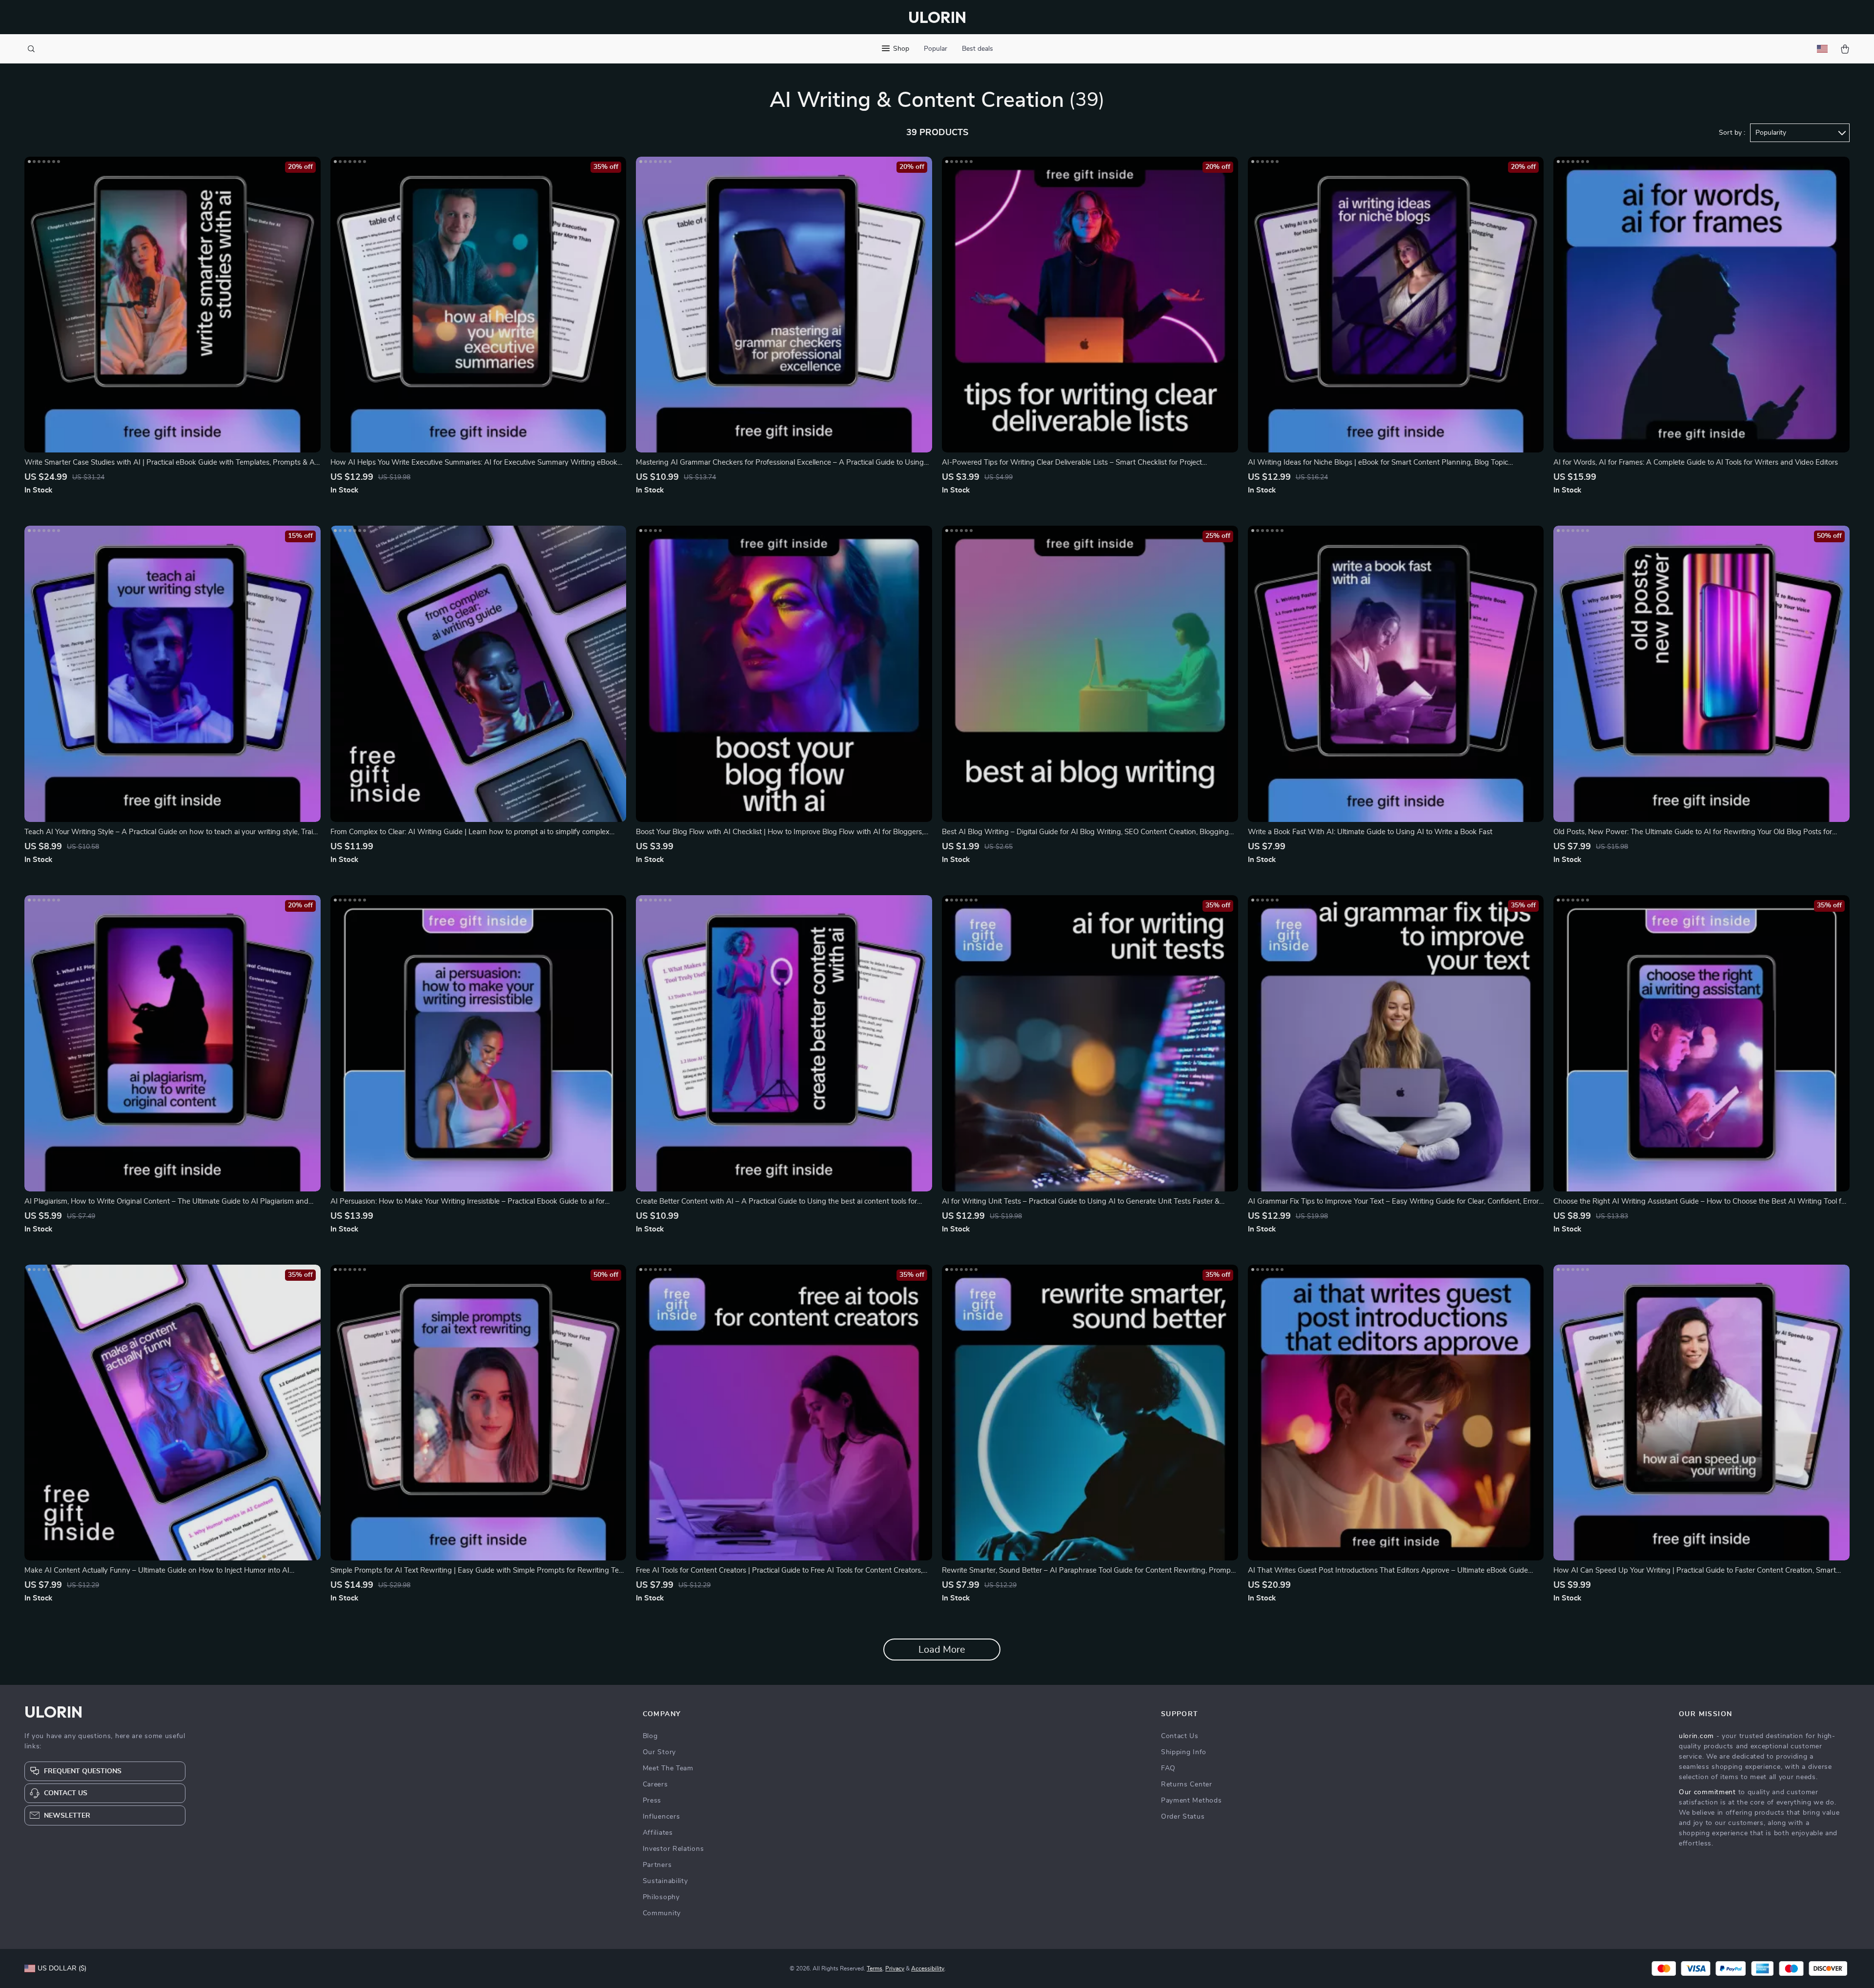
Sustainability (665, 1881)
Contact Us (1180, 1736)
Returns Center (1187, 1784)
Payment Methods (1192, 1801)
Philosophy (661, 1897)
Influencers (662, 1817)
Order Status (1183, 1817)
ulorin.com (1696, 1736)
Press (652, 1801)
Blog (650, 1736)
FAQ (1168, 1768)
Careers (655, 1784)
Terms (875, 1968)
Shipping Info (1184, 1752)
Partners (657, 1865)
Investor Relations (673, 1849)
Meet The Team (668, 1768)
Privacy (895, 1968)
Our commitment (1707, 1792)
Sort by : (1732, 133)
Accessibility (928, 1968)
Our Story (659, 1752)
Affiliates (658, 1833)
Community (662, 1913)
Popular (936, 49)
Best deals (978, 49)
